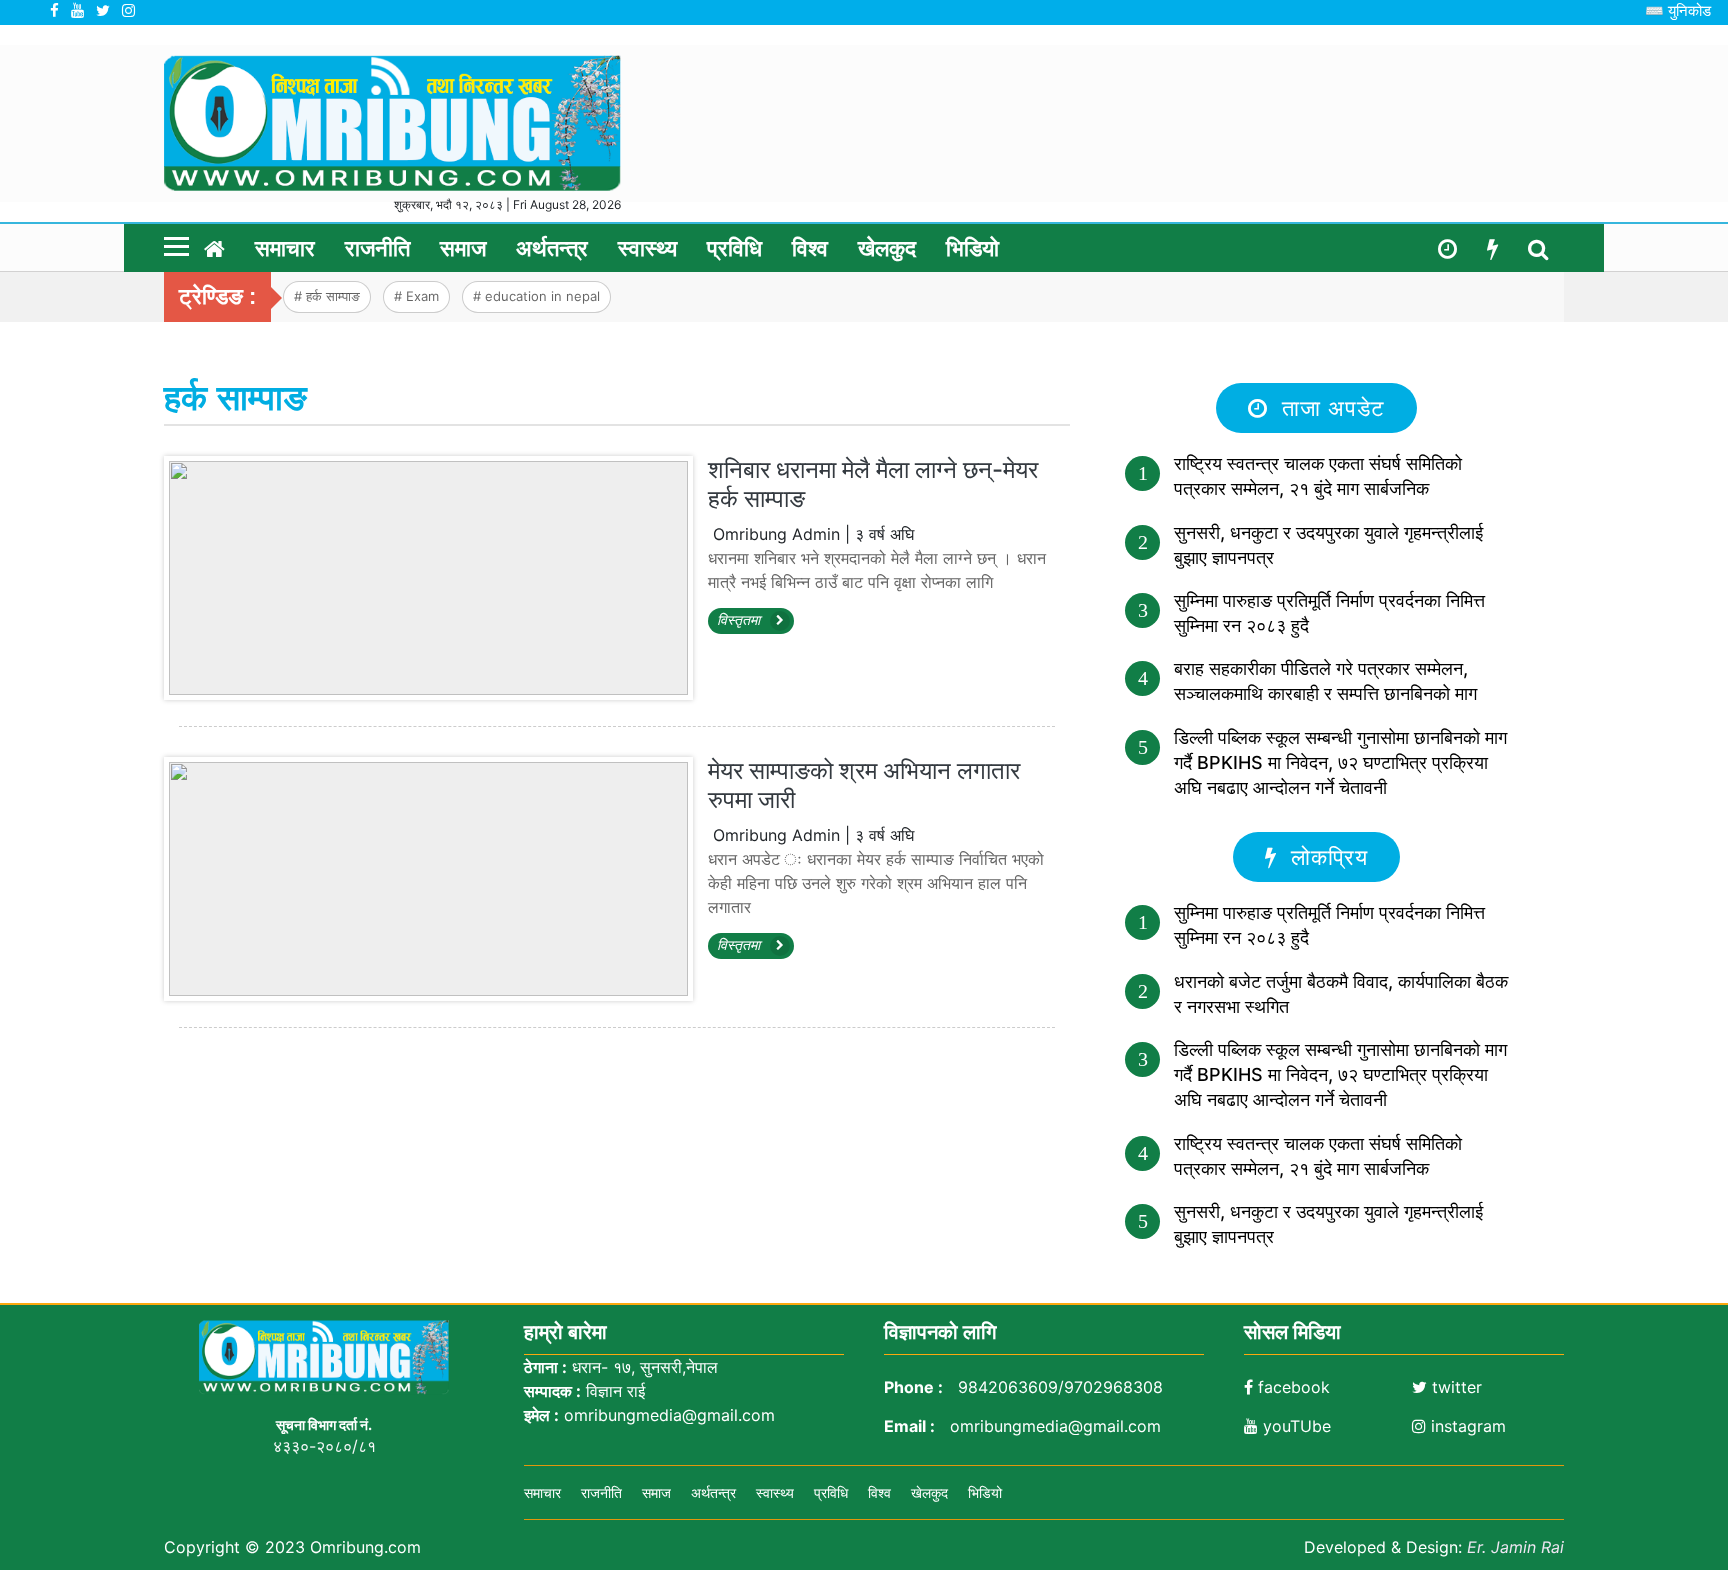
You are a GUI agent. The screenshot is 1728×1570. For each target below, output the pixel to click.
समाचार (285, 248)
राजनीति (377, 248)
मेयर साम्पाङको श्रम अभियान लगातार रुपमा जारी (864, 785)
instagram (1466, 1426)
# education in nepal (536, 296)
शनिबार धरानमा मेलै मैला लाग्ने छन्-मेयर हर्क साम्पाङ (873, 484)
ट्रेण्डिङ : (217, 296)
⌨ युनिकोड (1678, 10)
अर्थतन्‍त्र (552, 248)
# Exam (416, 296)
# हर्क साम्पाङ (327, 296)
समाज (463, 248)
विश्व (810, 248)
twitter (1454, 1387)
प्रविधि (734, 248)
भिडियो (972, 248)
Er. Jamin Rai (1515, 1547)
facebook (1291, 1387)
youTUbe (1294, 1426)
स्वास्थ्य (647, 248)
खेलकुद (887, 248)
